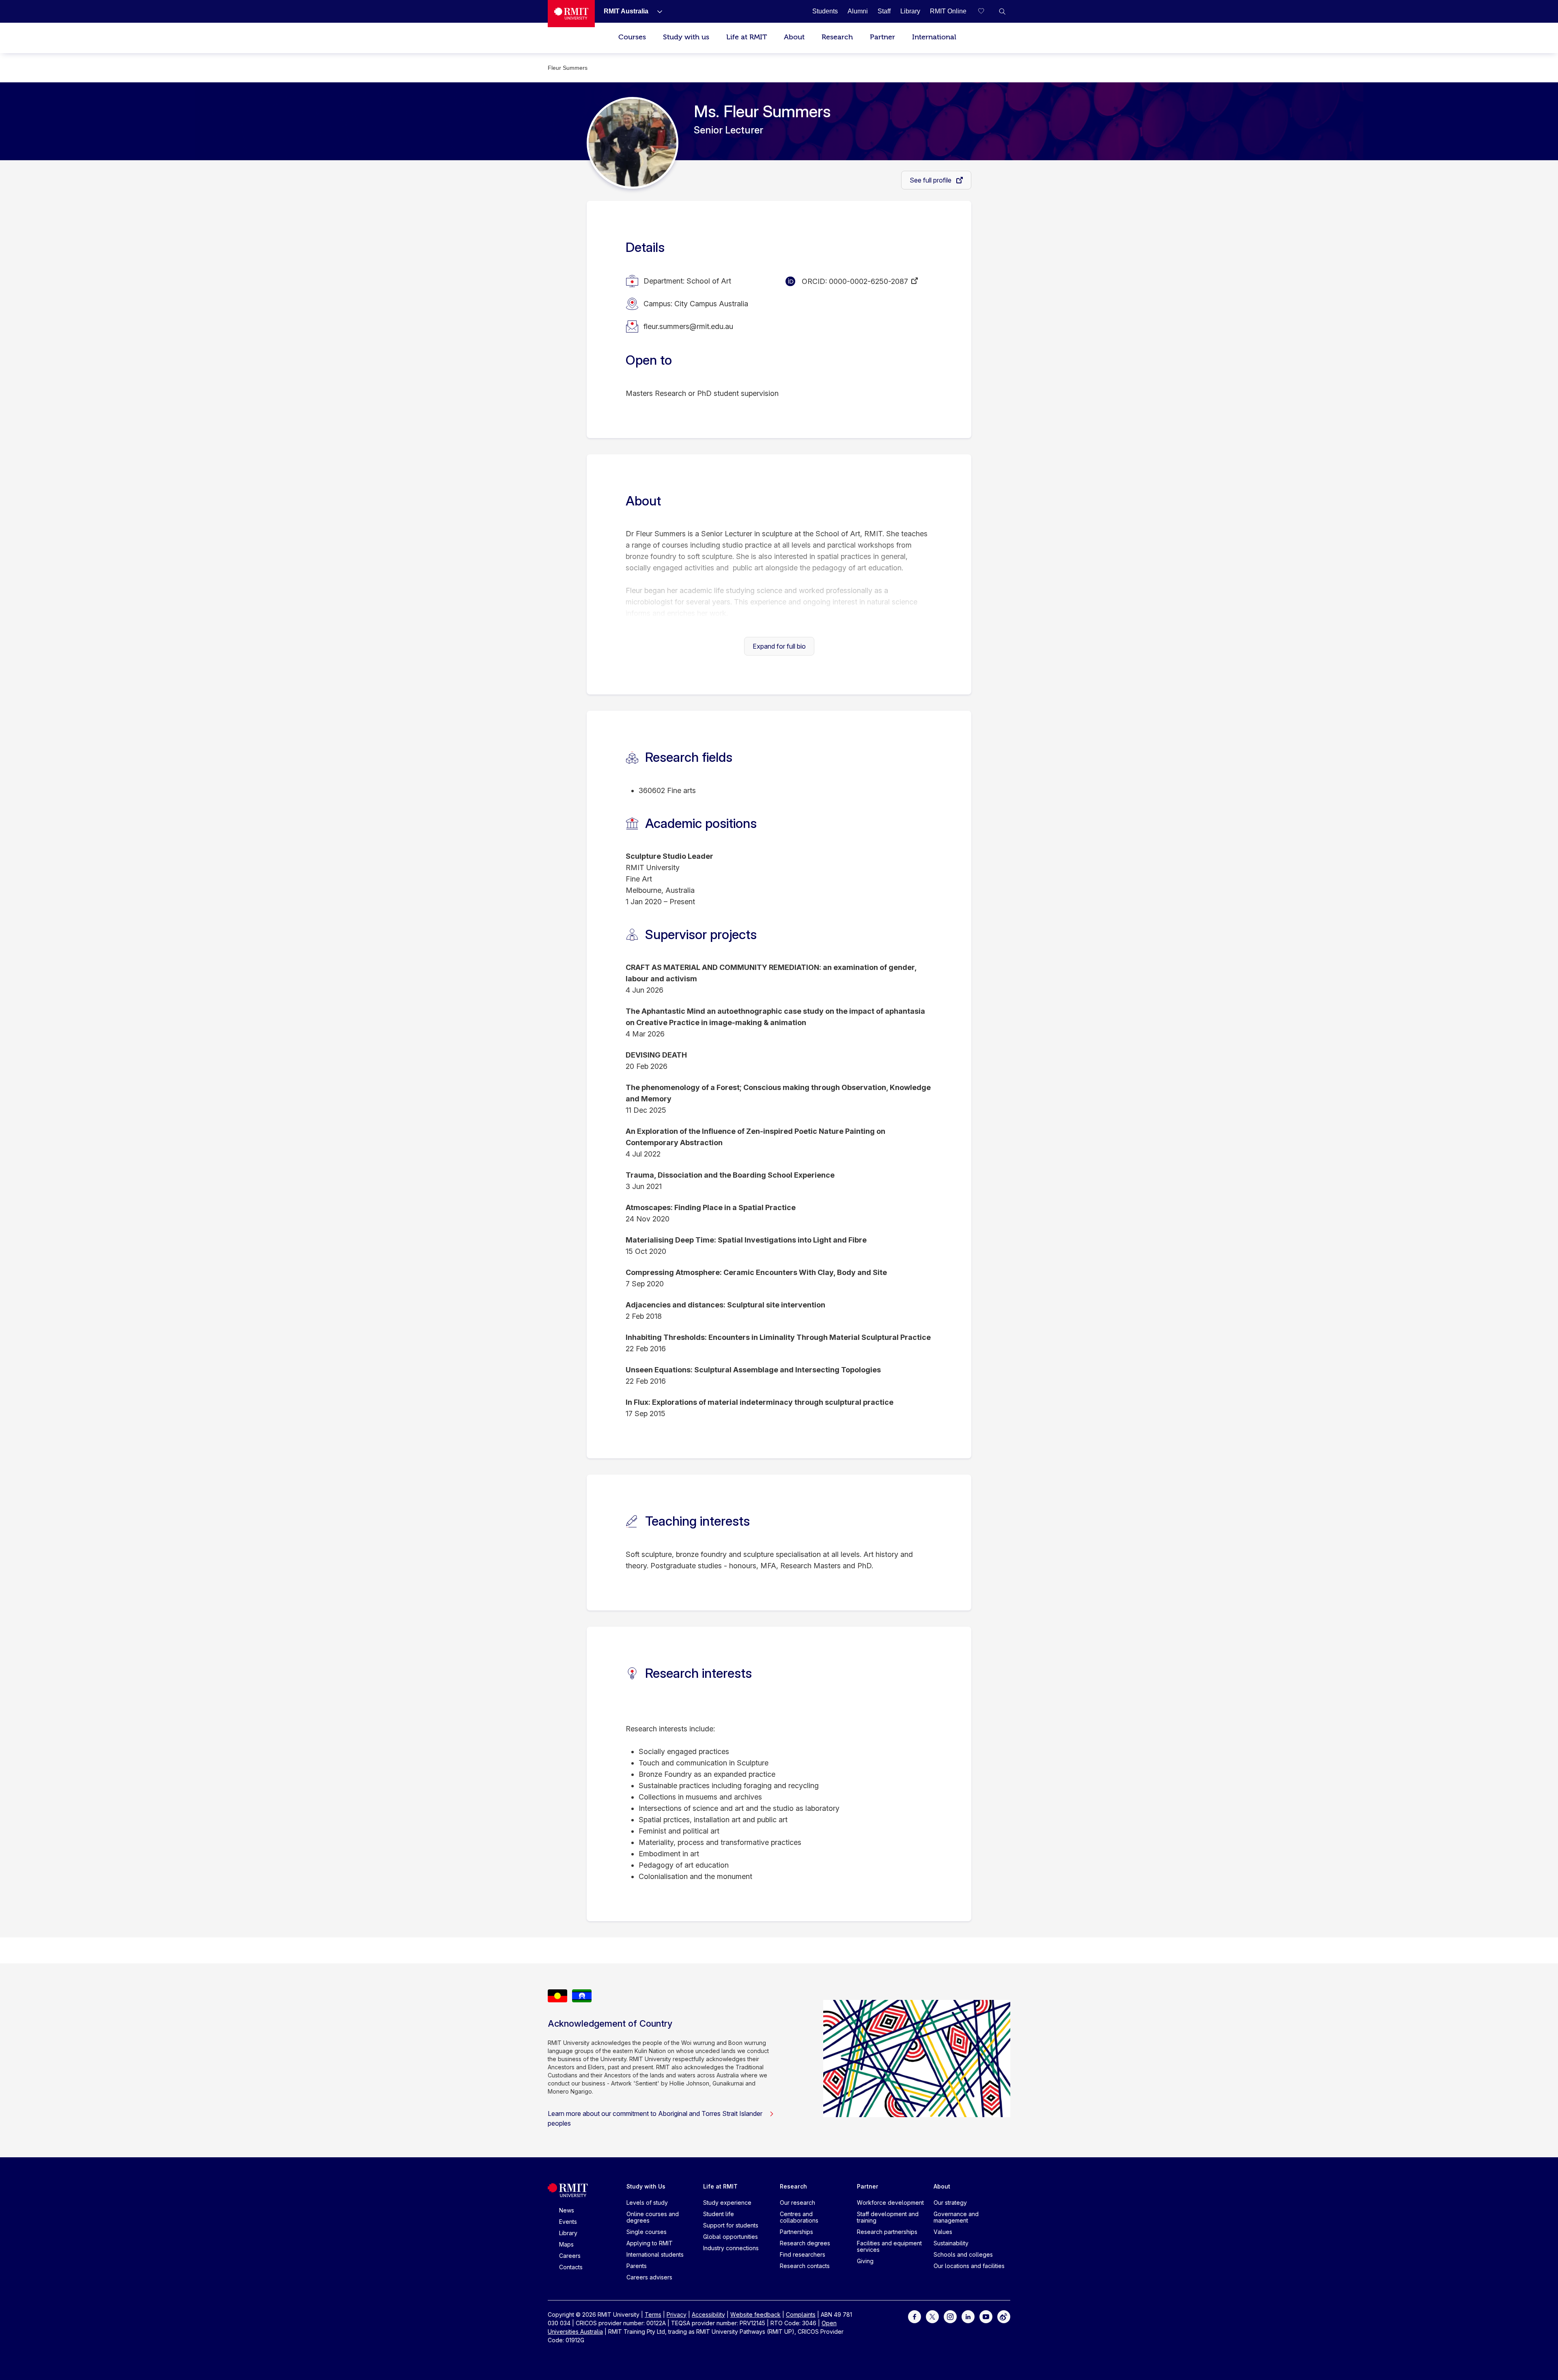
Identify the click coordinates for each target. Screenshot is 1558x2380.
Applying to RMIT (650, 2243)
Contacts (571, 2267)
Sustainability (951, 2243)
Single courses (647, 2232)
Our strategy (950, 2203)
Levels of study (647, 2203)
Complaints (801, 2314)
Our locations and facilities (969, 2266)
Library (568, 2233)
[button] (1002, 11)
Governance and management (956, 2217)
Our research (797, 2203)
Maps (566, 2244)
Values (943, 2232)
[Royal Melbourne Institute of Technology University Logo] (571, 14)
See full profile (931, 180)
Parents (637, 2266)
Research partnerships (887, 2232)
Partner (882, 37)
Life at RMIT (747, 37)
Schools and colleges (963, 2254)
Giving (865, 2261)
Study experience (727, 2203)
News (567, 2210)
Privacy (677, 2314)
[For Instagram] (950, 2316)
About (794, 37)
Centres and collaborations (799, 2217)
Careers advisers (649, 2277)
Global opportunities (731, 2237)
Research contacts (805, 2266)
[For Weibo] (1004, 2316)
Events (568, 2222)
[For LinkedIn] (968, 2316)
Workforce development (890, 2203)
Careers (570, 2256)
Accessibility (708, 2314)
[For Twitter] (932, 2316)
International (934, 37)
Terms (653, 2314)
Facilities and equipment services (889, 2246)
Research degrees (805, 2243)
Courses (632, 37)
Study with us (686, 37)
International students (655, 2254)
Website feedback (755, 2314)
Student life (719, 2214)
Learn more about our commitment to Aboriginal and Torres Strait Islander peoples (655, 2118)
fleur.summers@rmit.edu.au (688, 326)
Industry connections (731, 2248)
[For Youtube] (986, 2316)
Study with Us (646, 2186)
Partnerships (796, 2232)
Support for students (731, 2225)
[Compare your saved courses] (986, 11)
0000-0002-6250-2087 (868, 281)
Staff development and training (888, 2217)
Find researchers (803, 2254)
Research (837, 37)
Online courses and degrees (653, 2217)
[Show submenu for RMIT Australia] (656, 11)
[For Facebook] (915, 2316)
